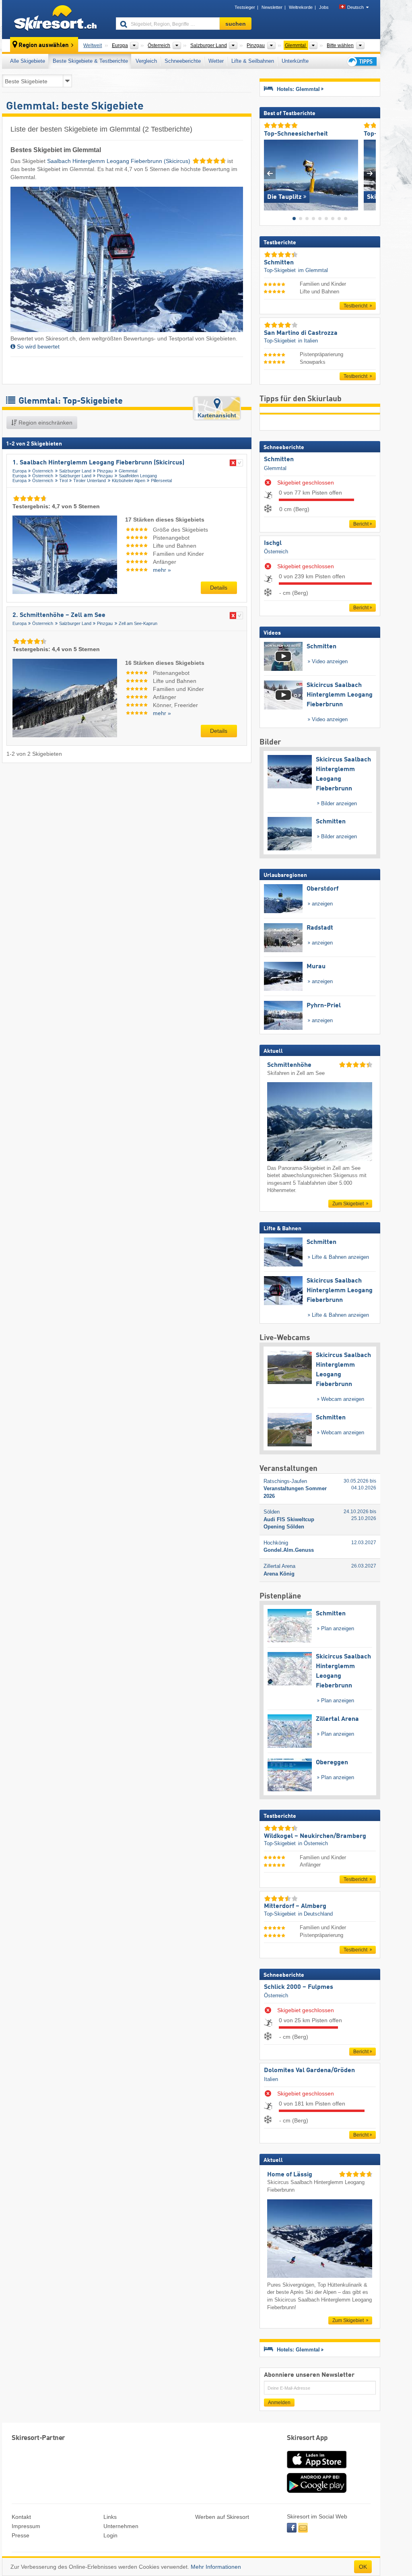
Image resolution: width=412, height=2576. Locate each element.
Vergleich (146, 61)
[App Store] (317, 2469)
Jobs (324, 7)
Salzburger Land (75, 471)
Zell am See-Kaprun (138, 623)
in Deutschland (315, 1914)
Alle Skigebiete (28, 61)
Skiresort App (307, 2438)
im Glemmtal (313, 270)
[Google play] (317, 2491)
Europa (20, 471)
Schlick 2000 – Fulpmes (299, 1987)
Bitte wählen (340, 45)
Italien (271, 2079)
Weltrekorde (301, 7)
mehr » (162, 570)
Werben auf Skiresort (222, 2517)
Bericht (361, 524)
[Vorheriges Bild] (270, 173)
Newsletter (272, 7)
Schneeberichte (183, 61)
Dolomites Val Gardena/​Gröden (309, 2071)
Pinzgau (105, 471)
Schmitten (279, 460)
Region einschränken (45, 423)
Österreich (43, 471)
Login (110, 2535)
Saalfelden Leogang (138, 476)
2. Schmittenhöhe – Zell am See (59, 615)
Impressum (26, 2526)
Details (219, 588)
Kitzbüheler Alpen (129, 481)
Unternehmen (121, 2526)
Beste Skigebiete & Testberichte (90, 61)
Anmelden (279, 2403)
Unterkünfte (295, 61)
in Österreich (313, 1843)
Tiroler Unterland (90, 481)
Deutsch (355, 7)
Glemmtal (128, 471)
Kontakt (21, 2517)
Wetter (216, 61)
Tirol (63, 481)
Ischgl (273, 543)
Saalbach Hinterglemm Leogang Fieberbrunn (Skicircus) (119, 161)
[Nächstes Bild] (370, 173)
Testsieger (245, 7)
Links (110, 2517)
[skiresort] (55, 19)
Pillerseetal (161, 481)
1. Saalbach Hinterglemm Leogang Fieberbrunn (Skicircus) (98, 463)
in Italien (308, 341)
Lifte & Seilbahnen (253, 61)
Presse (21, 2535)
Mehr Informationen (216, 2567)
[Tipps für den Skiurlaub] (361, 61)
